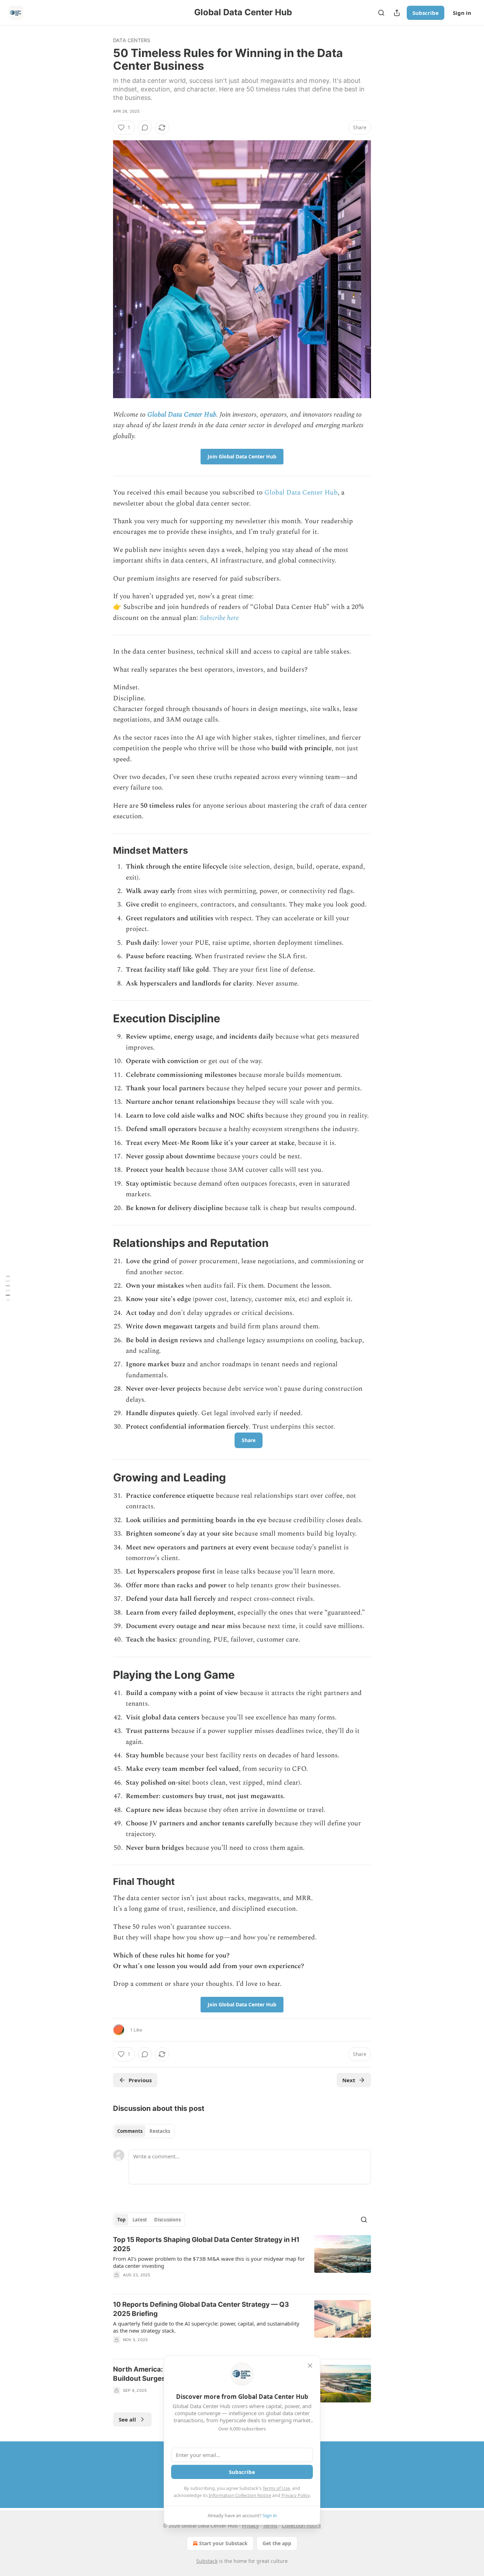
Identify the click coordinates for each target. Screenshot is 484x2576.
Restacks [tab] (160, 2131)
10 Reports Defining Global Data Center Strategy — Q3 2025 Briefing (201, 2309)
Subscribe (426, 13)
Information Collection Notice (240, 2495)
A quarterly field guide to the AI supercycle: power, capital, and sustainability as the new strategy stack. (206, 2327)
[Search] (381, 13)
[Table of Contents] (8, 1288)
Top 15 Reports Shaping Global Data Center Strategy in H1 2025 (206, 2244)
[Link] (103, 851)
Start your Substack (223, 2543)
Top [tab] (121, 2220)
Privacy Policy (296, 2495)
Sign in (462, 13)
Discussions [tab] (167, 2220)
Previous (140, 2080)
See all (127, 2419)
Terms (270, 2526)
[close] (310, 2366)
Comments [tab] (130, 2131)
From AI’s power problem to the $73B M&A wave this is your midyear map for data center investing (209, 2262)
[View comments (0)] (145, 128)
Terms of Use (276, 2488)
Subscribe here (219, 618)
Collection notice (301, 2526)
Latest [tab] (140, 2220)
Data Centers (132, 40)
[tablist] (144, 2131)
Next (349, 2080)
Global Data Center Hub (182, 415)
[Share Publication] (397, 13)
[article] (242, 2262)
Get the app (277, 2543)
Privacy (250, 2526)
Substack (207, 2561)
